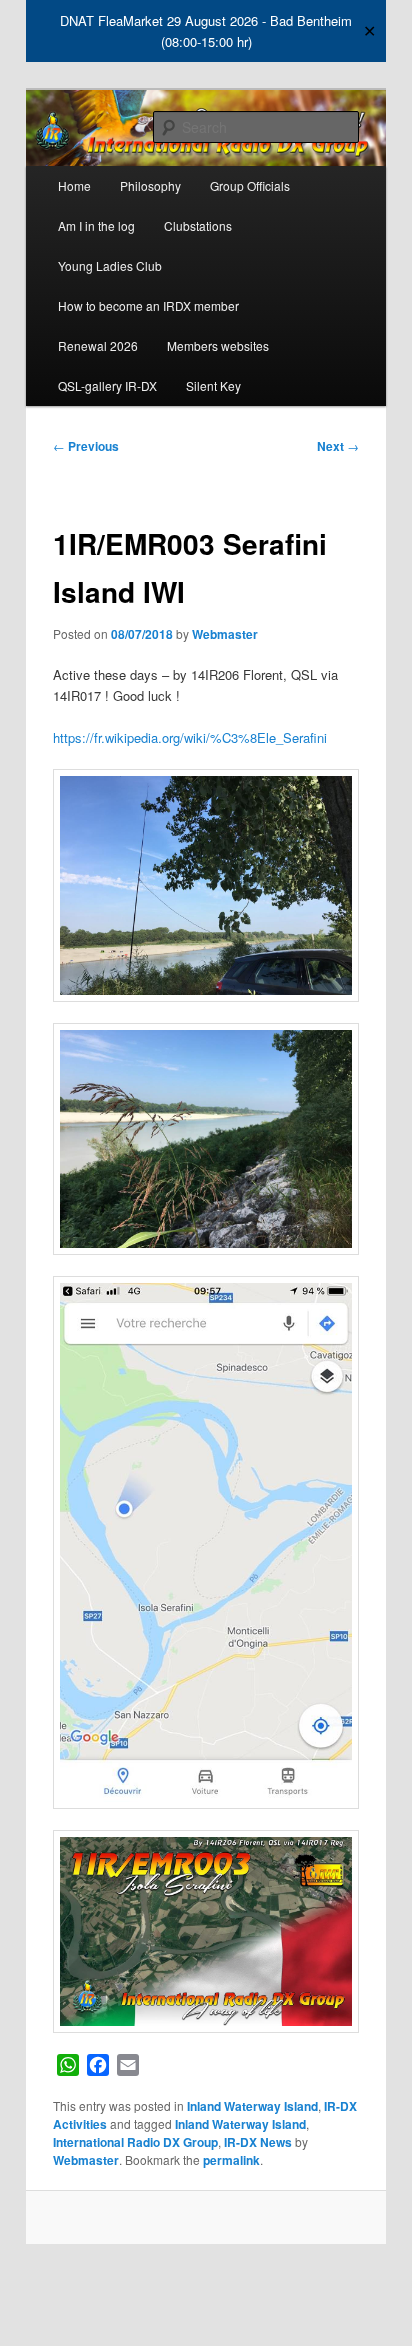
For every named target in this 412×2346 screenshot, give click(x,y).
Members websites (218, 345)
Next (338, 446)
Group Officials (250, 185)
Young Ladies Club (110, 265)
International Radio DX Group (135, 2142)
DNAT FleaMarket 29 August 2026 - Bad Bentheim (206, 20)
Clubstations (198, 225)
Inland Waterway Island (252, 2106)
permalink (231, 2160)
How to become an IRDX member (148, 305)
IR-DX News (258, 2142)
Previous (86, 446)
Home (74, 185)
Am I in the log (96, 225)
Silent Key (213, 385)
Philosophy (150, 185)
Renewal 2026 (98, 345)
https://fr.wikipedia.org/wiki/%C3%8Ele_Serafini (190, 737)
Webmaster (225, 634)
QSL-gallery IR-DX (107, 385)
